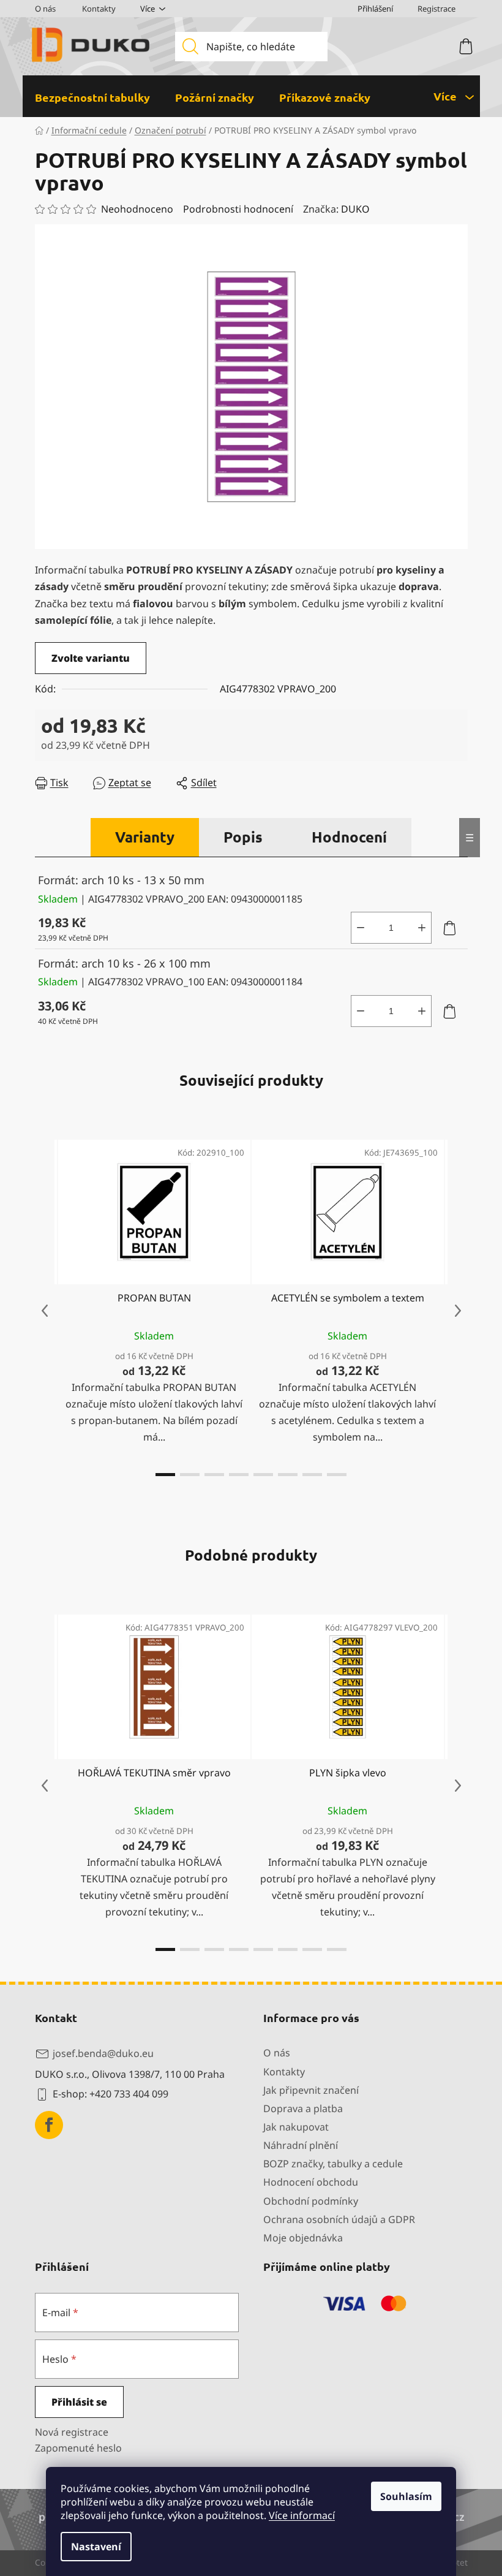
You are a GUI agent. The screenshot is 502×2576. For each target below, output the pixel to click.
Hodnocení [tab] (349, 837)
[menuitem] (92, 97)
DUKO (355, 209)
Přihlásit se (79, 2402)
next (458, 1311)
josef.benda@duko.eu (103, 2053)
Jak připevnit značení (311, 2090)
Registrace (436, 9)
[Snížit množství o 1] (361, 928)
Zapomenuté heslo (78, 2448)
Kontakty (99, 9)
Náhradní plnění (301, 2145)
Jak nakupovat (296, 2127)
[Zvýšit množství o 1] (422, 928)
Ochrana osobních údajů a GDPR (339, 2219)
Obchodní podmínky (311, 2201)
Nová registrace (72, 2432)
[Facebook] (49, 2125)
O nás (45, 9)
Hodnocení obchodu (311, 2182)
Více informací (302, 2515)
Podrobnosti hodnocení (238, 209)
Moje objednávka (303, 2238)
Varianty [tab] (145, 837)
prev (45, 1311)
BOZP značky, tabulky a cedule (333, 2164)
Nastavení (96, 2547)
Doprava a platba (303, 2108)
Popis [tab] (243, 837)
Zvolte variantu (91, 658)
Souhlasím (406, 2496)
